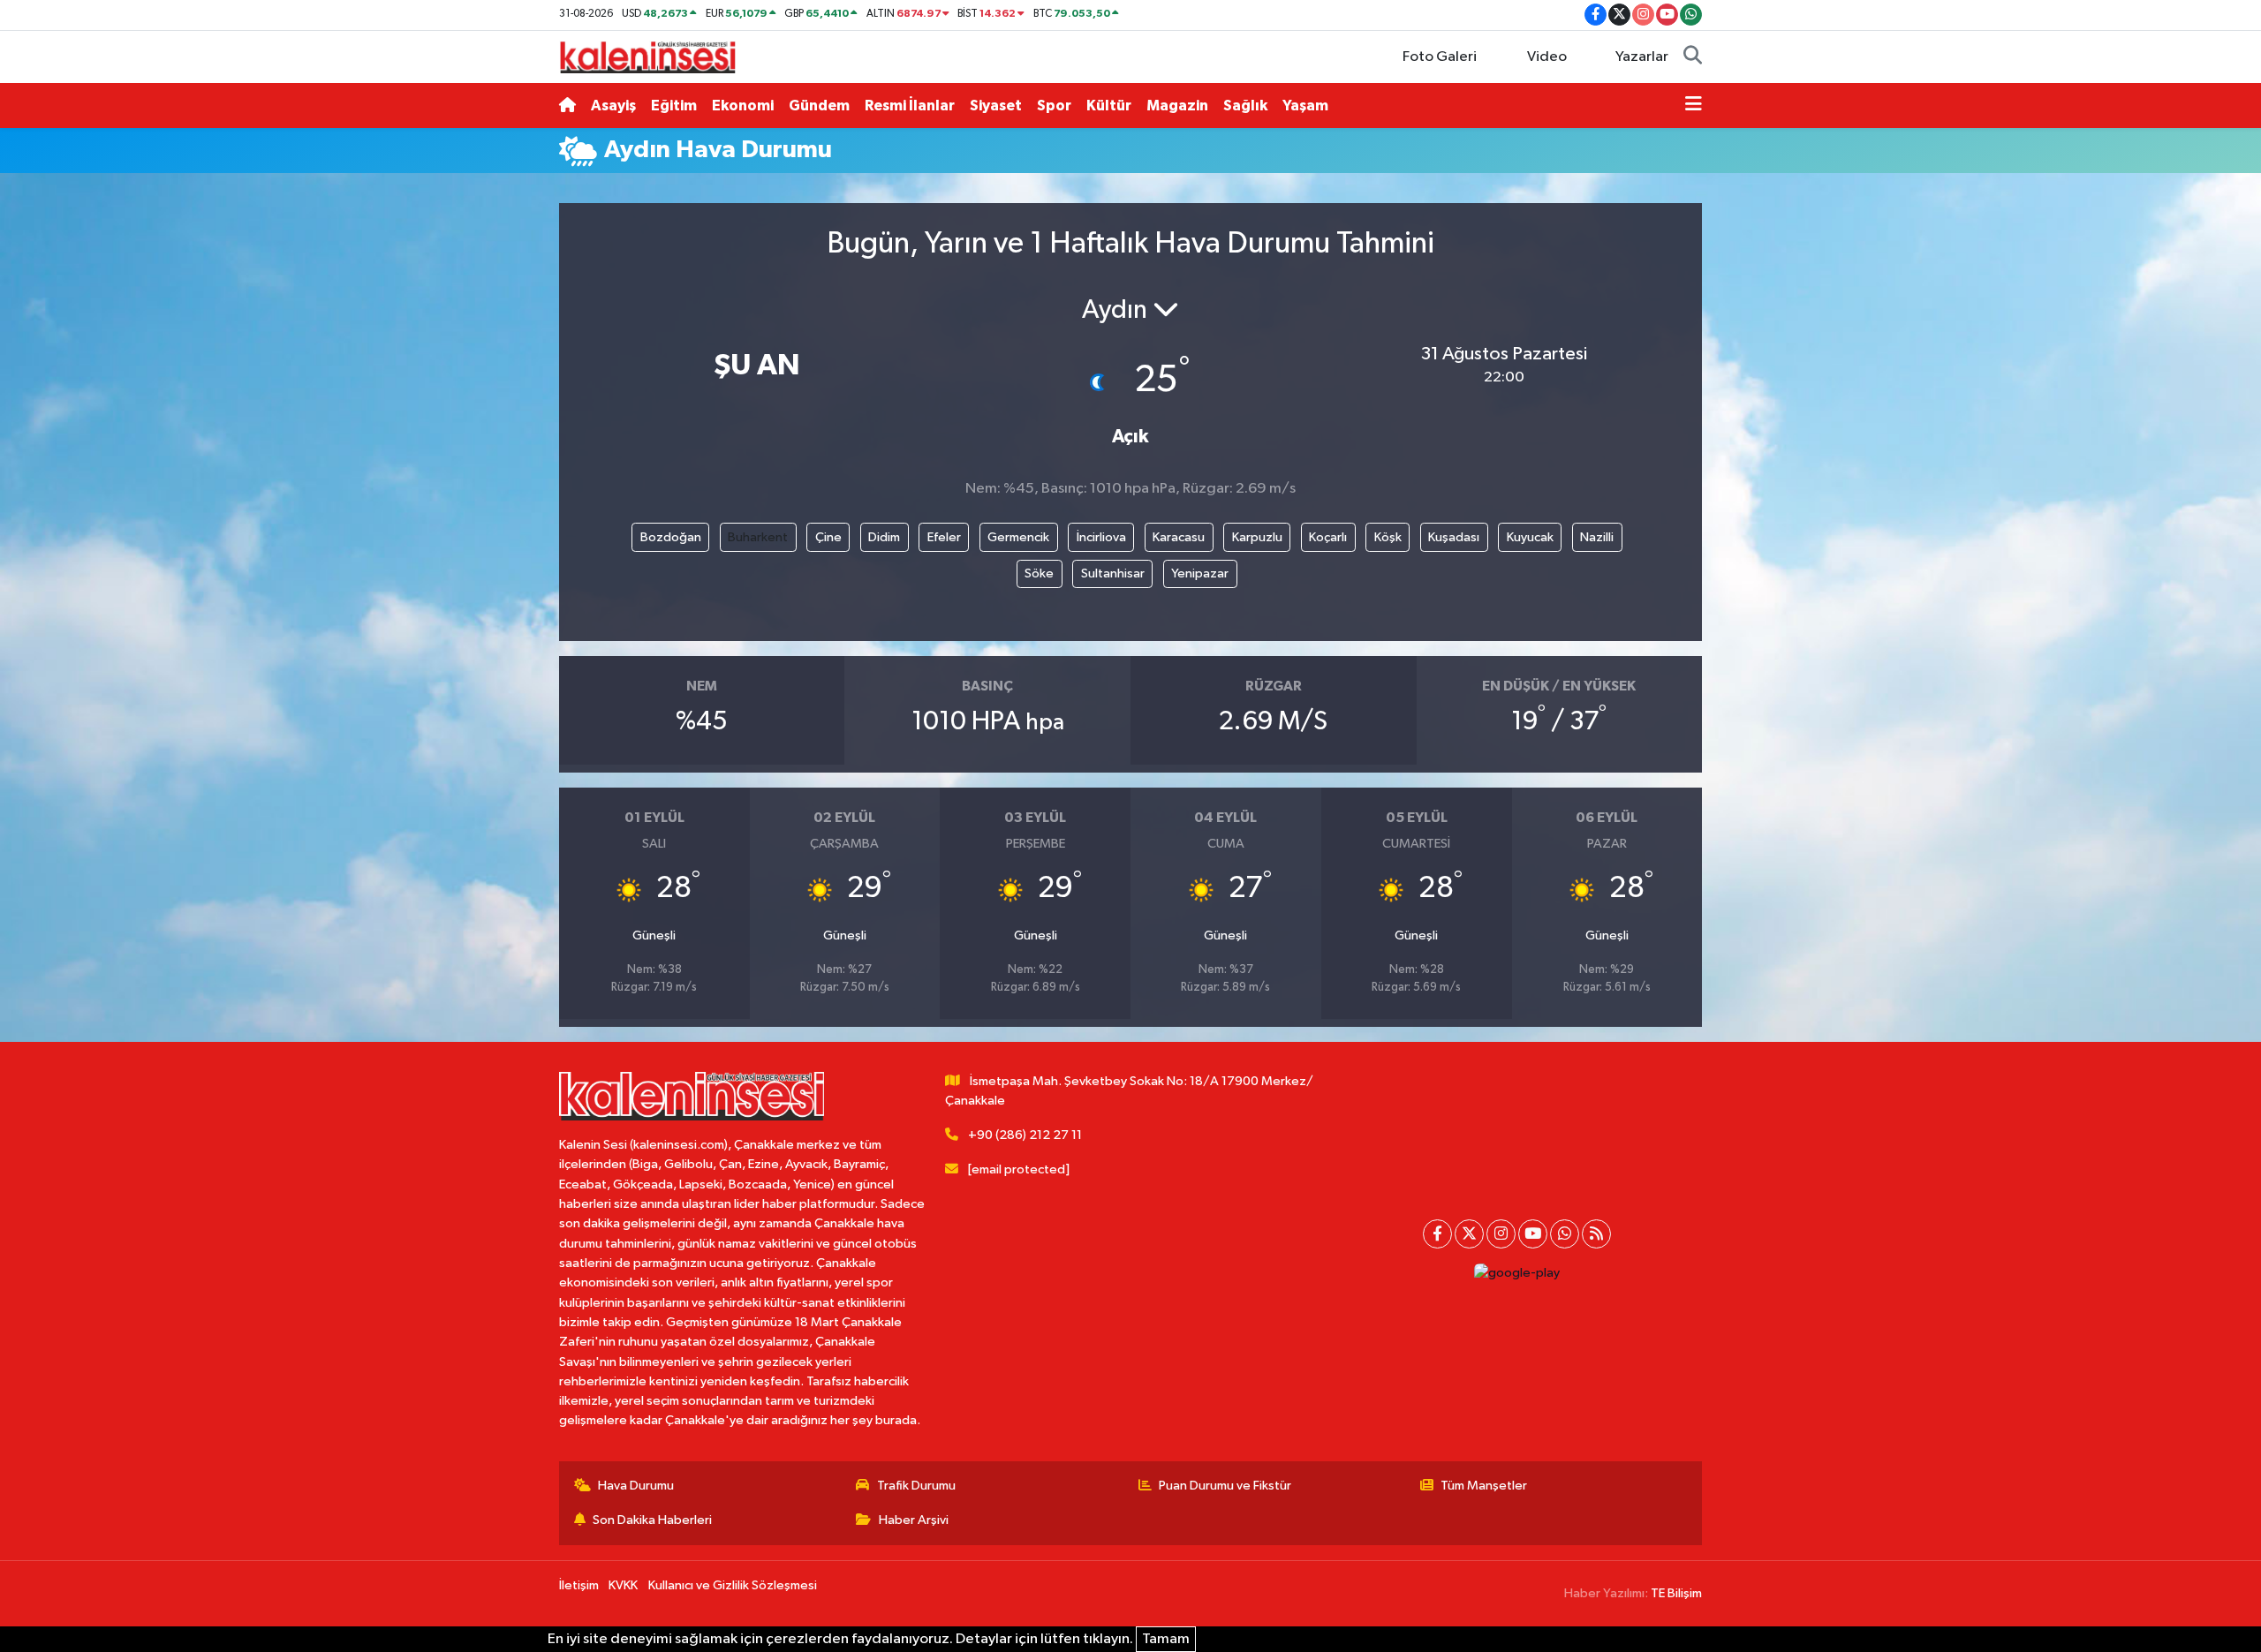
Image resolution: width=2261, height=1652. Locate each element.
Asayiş (613, 106)
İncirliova (1101, 537)
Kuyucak (1530, 537)
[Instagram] (1501, 1234)
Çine (828, 537)
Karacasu (1179, 537)
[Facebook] (1437, 1234)
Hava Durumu (636, 1486)
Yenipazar (1200, 573)
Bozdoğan (671, 537)
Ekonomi (743, 106)
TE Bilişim (1676, 1593)
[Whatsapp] (1565, 1234)
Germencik (1018, 537)
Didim (884, 537)
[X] (1469, 1234)
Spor (1054, 106)
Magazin (1177, 106)
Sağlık (1245, 106)
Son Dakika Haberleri (652, 1520)
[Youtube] (1533, 1234)
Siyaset (996, 106)
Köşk (1388, 537)
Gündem (819, 106)
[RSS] (1596, 1234)
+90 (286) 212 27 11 (1025, 1135)
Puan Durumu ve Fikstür (1225, 1486)
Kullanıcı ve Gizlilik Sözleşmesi (733, 1585)
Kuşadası (1454, 537)
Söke (1039, 573)
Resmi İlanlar (910, 106)
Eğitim (674, 106)
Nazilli (1597, 537)
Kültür (1109, 106)
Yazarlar (1642, 57)
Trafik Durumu (916, 1486)
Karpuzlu (1257, 537)
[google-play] (1516, 1274)
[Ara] (1693, 57)
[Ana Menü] (1694, 106)
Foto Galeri (1440, 57)
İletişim (579, 1585)
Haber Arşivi (914, 1520)
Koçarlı (1328, 537)
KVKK (623, 1585)
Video (1547, 57)
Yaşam (1305, 106)
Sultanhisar (1113, 573)
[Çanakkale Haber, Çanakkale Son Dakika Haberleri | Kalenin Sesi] (647, 56)
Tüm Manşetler (1484, 1486)
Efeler (944, 537)
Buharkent (758, 537)
